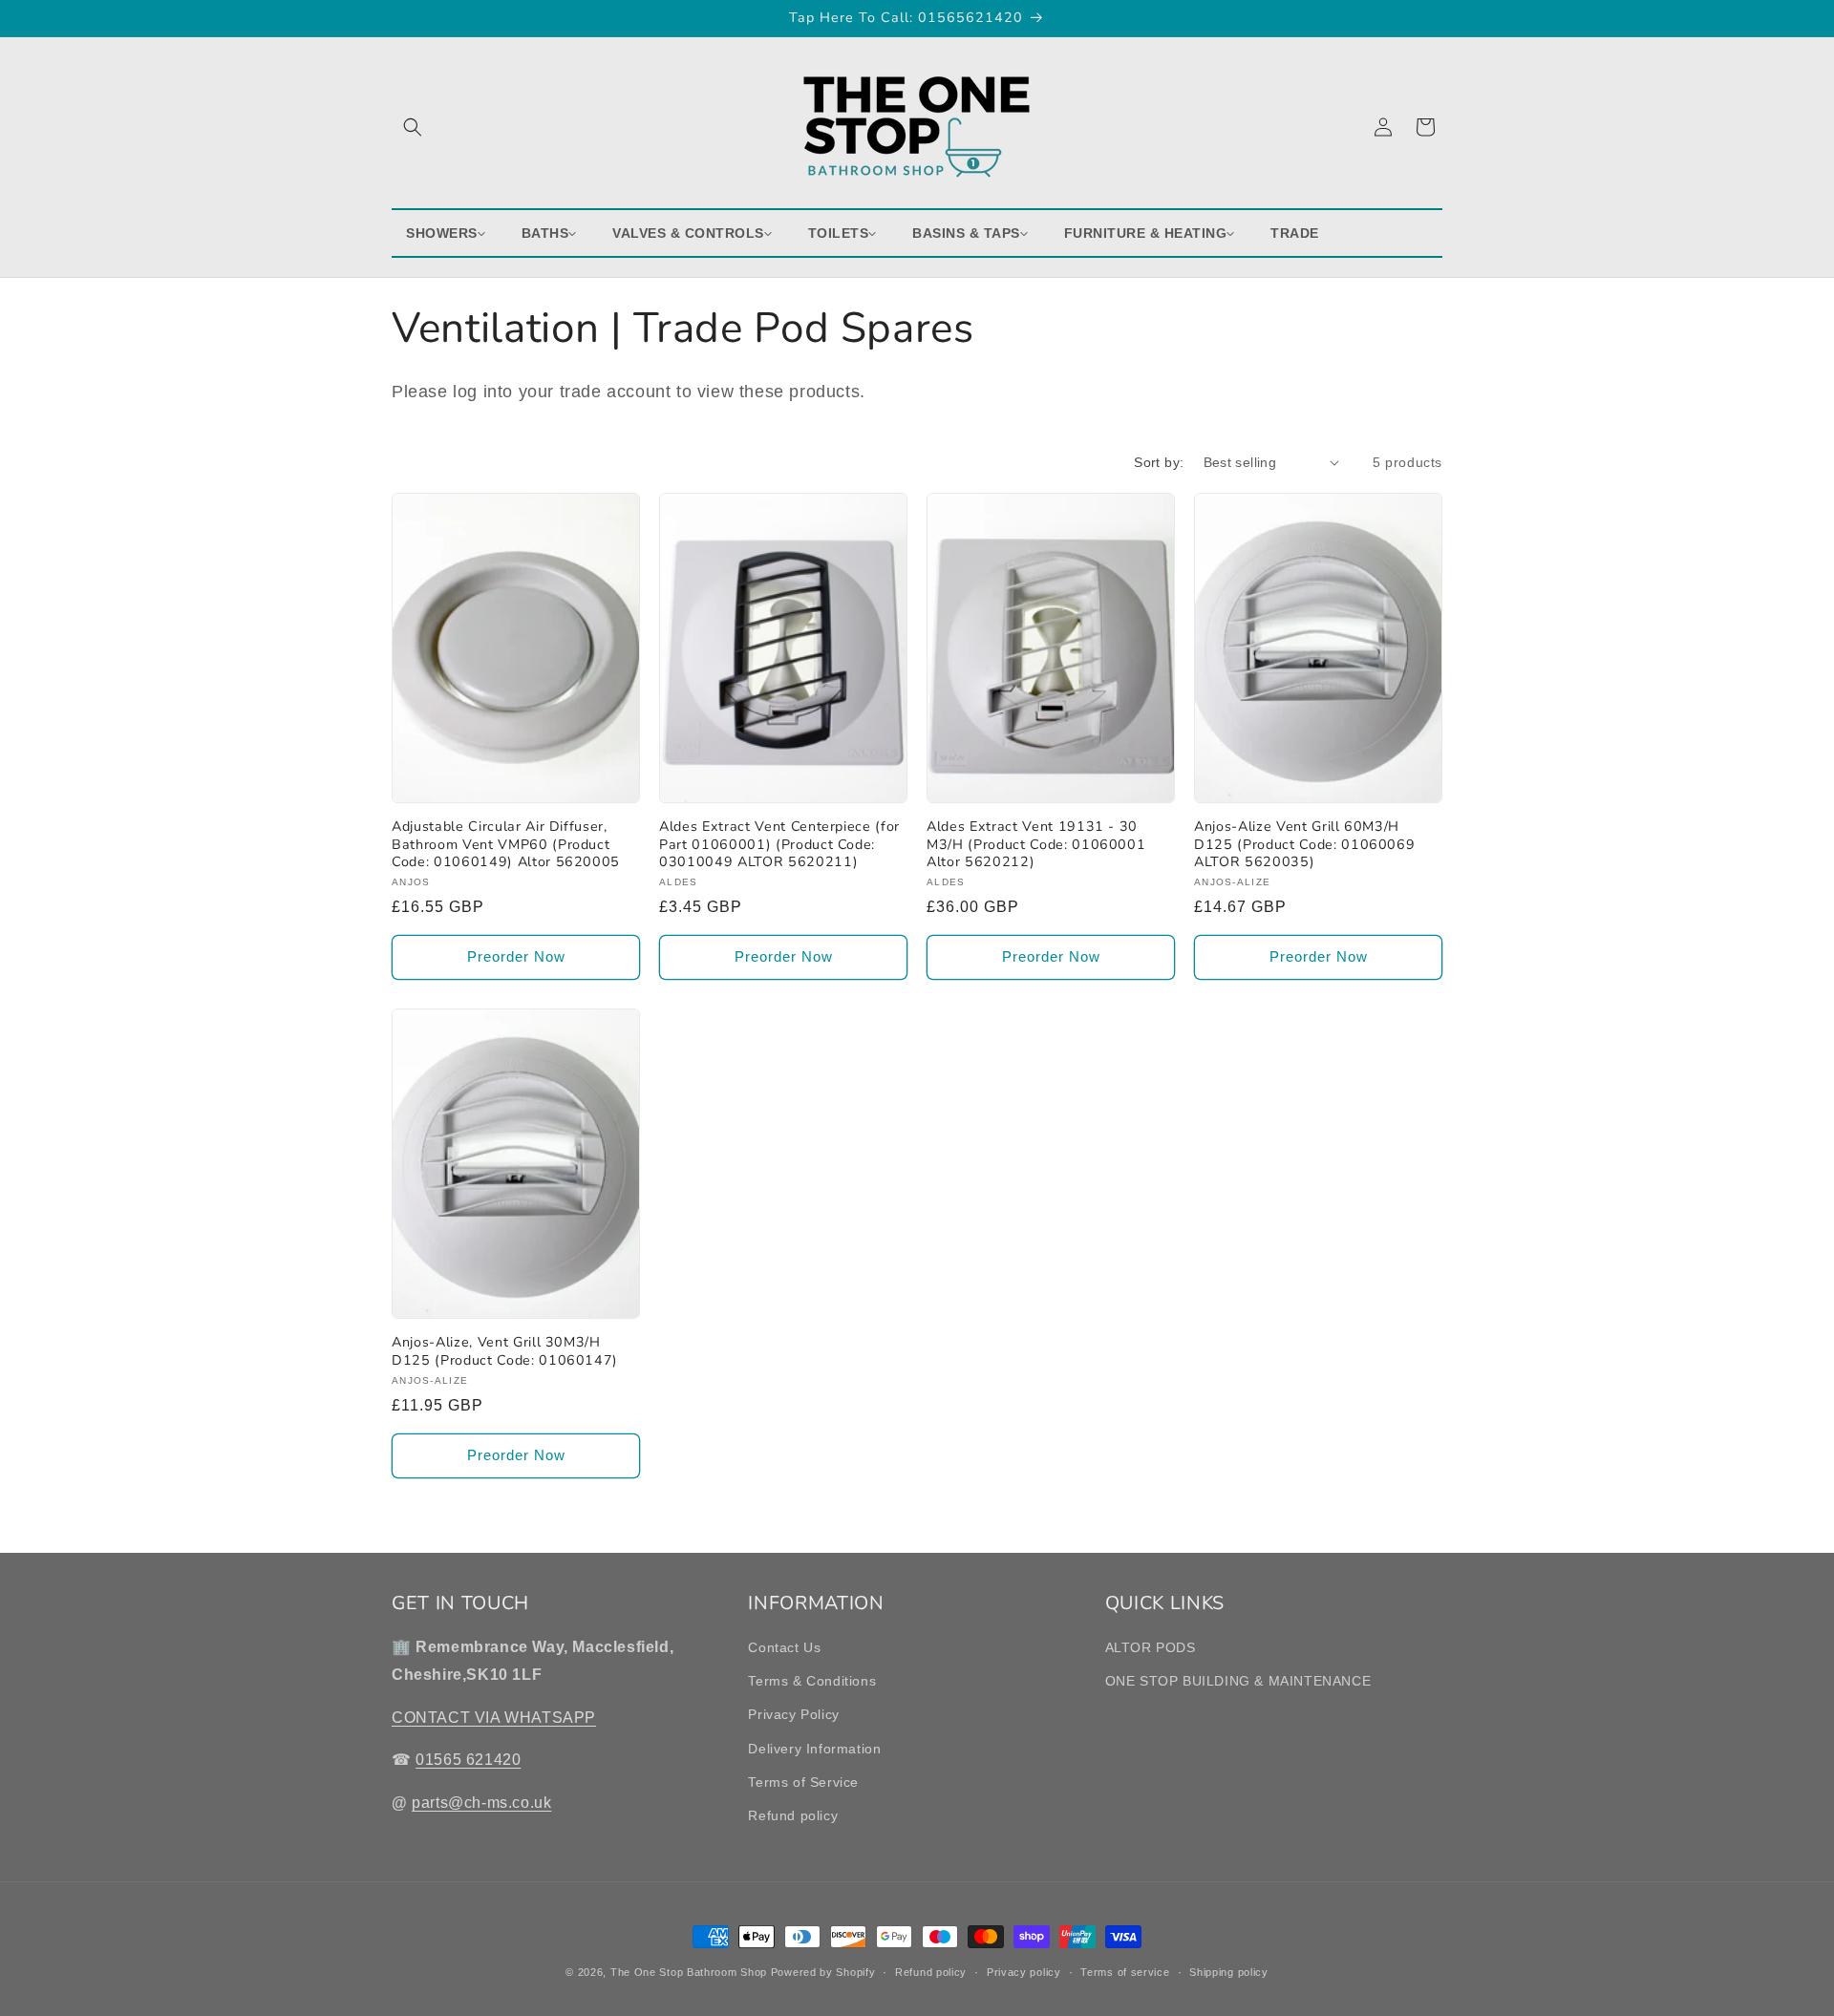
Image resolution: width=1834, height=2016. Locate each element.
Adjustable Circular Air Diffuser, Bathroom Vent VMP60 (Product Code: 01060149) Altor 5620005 (506, 844)
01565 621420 (468, 1761)
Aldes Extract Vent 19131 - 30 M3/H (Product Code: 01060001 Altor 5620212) (1036, 844)
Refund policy (793, 1815)
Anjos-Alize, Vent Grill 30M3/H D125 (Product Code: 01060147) (505, 1351)
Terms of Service (803, 1782)
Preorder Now (516, 956)
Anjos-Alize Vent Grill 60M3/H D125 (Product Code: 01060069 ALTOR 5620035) (1304, 844)
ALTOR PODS (1151, 1647)
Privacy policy (1024, 1971)
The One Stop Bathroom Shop (689, 1972)
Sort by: (1159, 462)
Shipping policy (1229, 1971)
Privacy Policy (793, 1715)
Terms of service (1125, 1971)
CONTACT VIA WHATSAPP (494, 1718)
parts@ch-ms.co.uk (481, 1804)
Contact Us (784, 1647)
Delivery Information (814, 1749)
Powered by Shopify (823, 1972)
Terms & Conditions (812, 1682)
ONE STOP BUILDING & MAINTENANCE (1238, 1682)
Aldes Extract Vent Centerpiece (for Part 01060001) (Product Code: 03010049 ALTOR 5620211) (779, 844)
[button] (413, 127)
